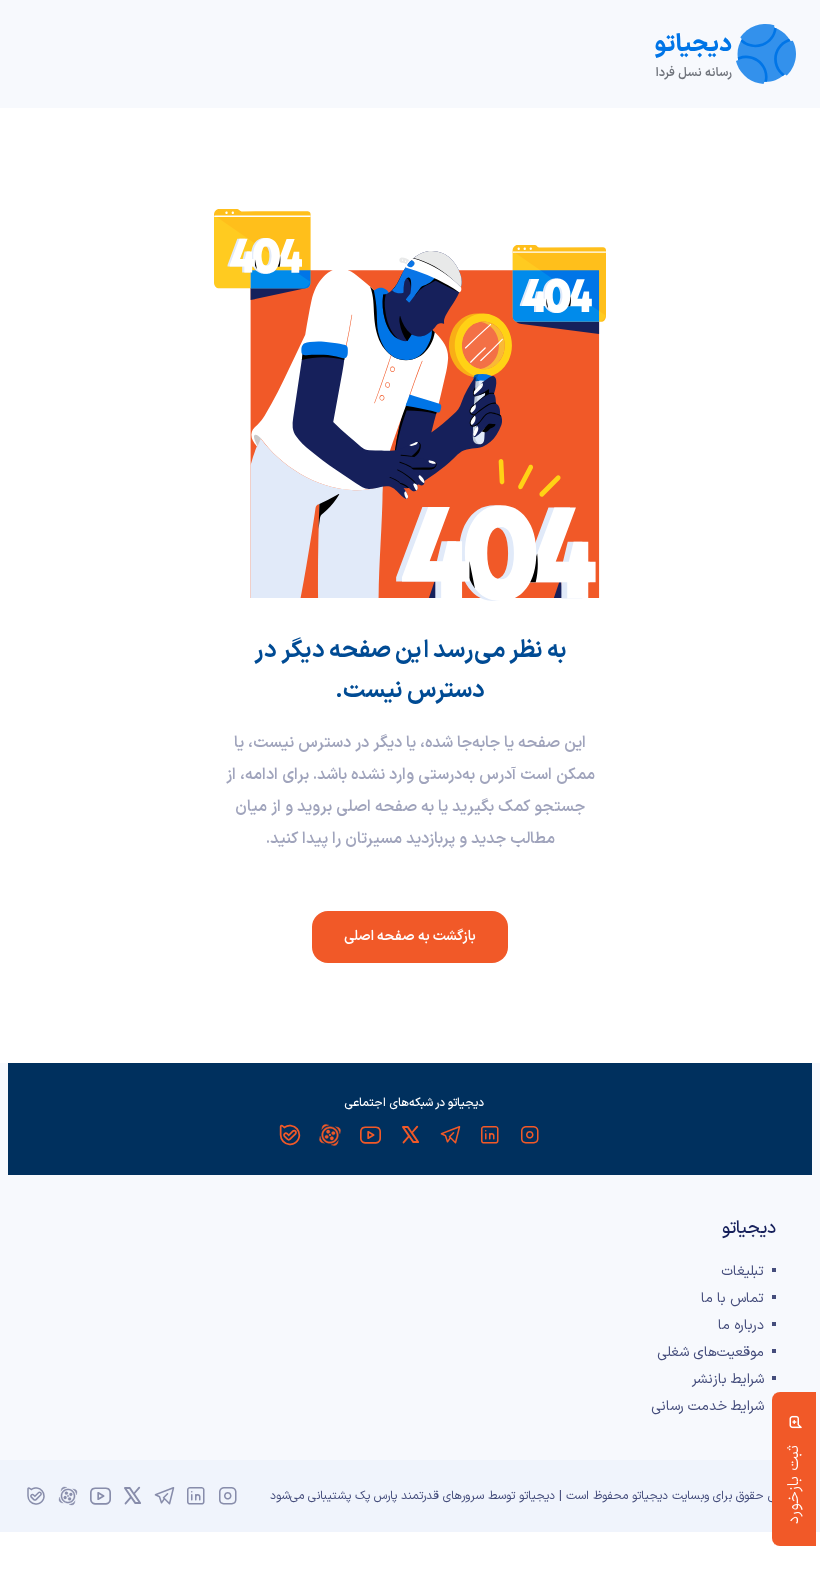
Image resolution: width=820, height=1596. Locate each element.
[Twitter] (410, 1135)
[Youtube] (370, 1135)
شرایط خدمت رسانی (707, 1406)
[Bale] (290, 1135)
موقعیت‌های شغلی (710, 1352)
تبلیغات (742, 1271)
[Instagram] (530, 1135)
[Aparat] (330, 1135)
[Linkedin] (490, 1135)
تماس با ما (732, 1298)
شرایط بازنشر (728, 1379)
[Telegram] (450, 1135)
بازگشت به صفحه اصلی (410, 936)
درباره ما (741, 1325)
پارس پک (376, 1496)
